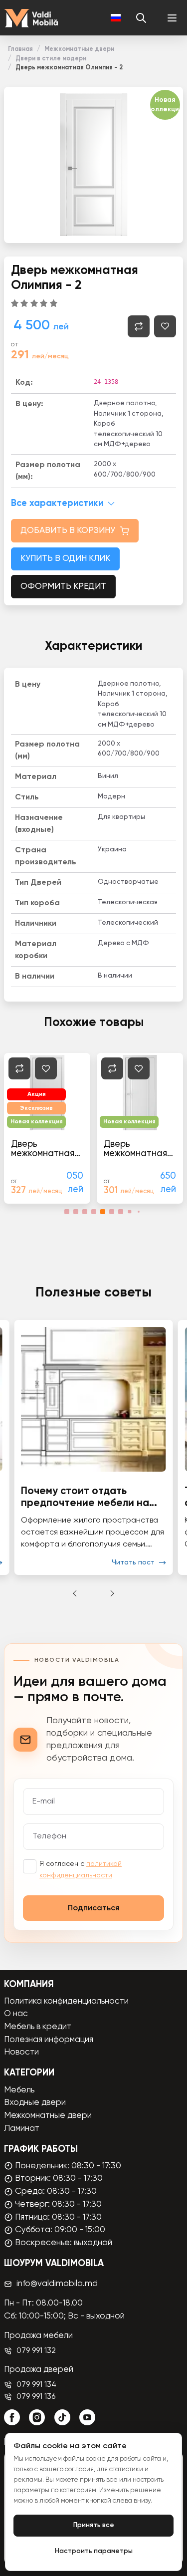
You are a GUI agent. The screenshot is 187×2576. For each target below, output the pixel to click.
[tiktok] (62, 2417)
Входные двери (35, 2103)
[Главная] (31, 18)
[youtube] (87, 2417)
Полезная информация (49, 2040)
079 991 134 (36, 2385)
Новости (21, 2052)
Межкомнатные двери (79, 49)
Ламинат (22, 2129)
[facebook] (12, 2417)
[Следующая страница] (112, 1593)
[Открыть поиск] (141, 18)
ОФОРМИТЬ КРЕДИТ (63, 587)
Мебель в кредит (38, 2027)
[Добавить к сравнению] (139, 326)
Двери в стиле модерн (51, 59)
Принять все (94, 2525)
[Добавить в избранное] (165, 326)
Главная (20, 49)
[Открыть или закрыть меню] (172, 18)
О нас (16, 2014)
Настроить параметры (94, 2551)
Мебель (19, 2090)
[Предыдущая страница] (75, 1593)
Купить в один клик (65, 559)
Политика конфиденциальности (66, 2001)
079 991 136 (36, 2397)
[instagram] (37, 2417)
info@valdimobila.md (57, 2284)
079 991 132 (36, 2351)
